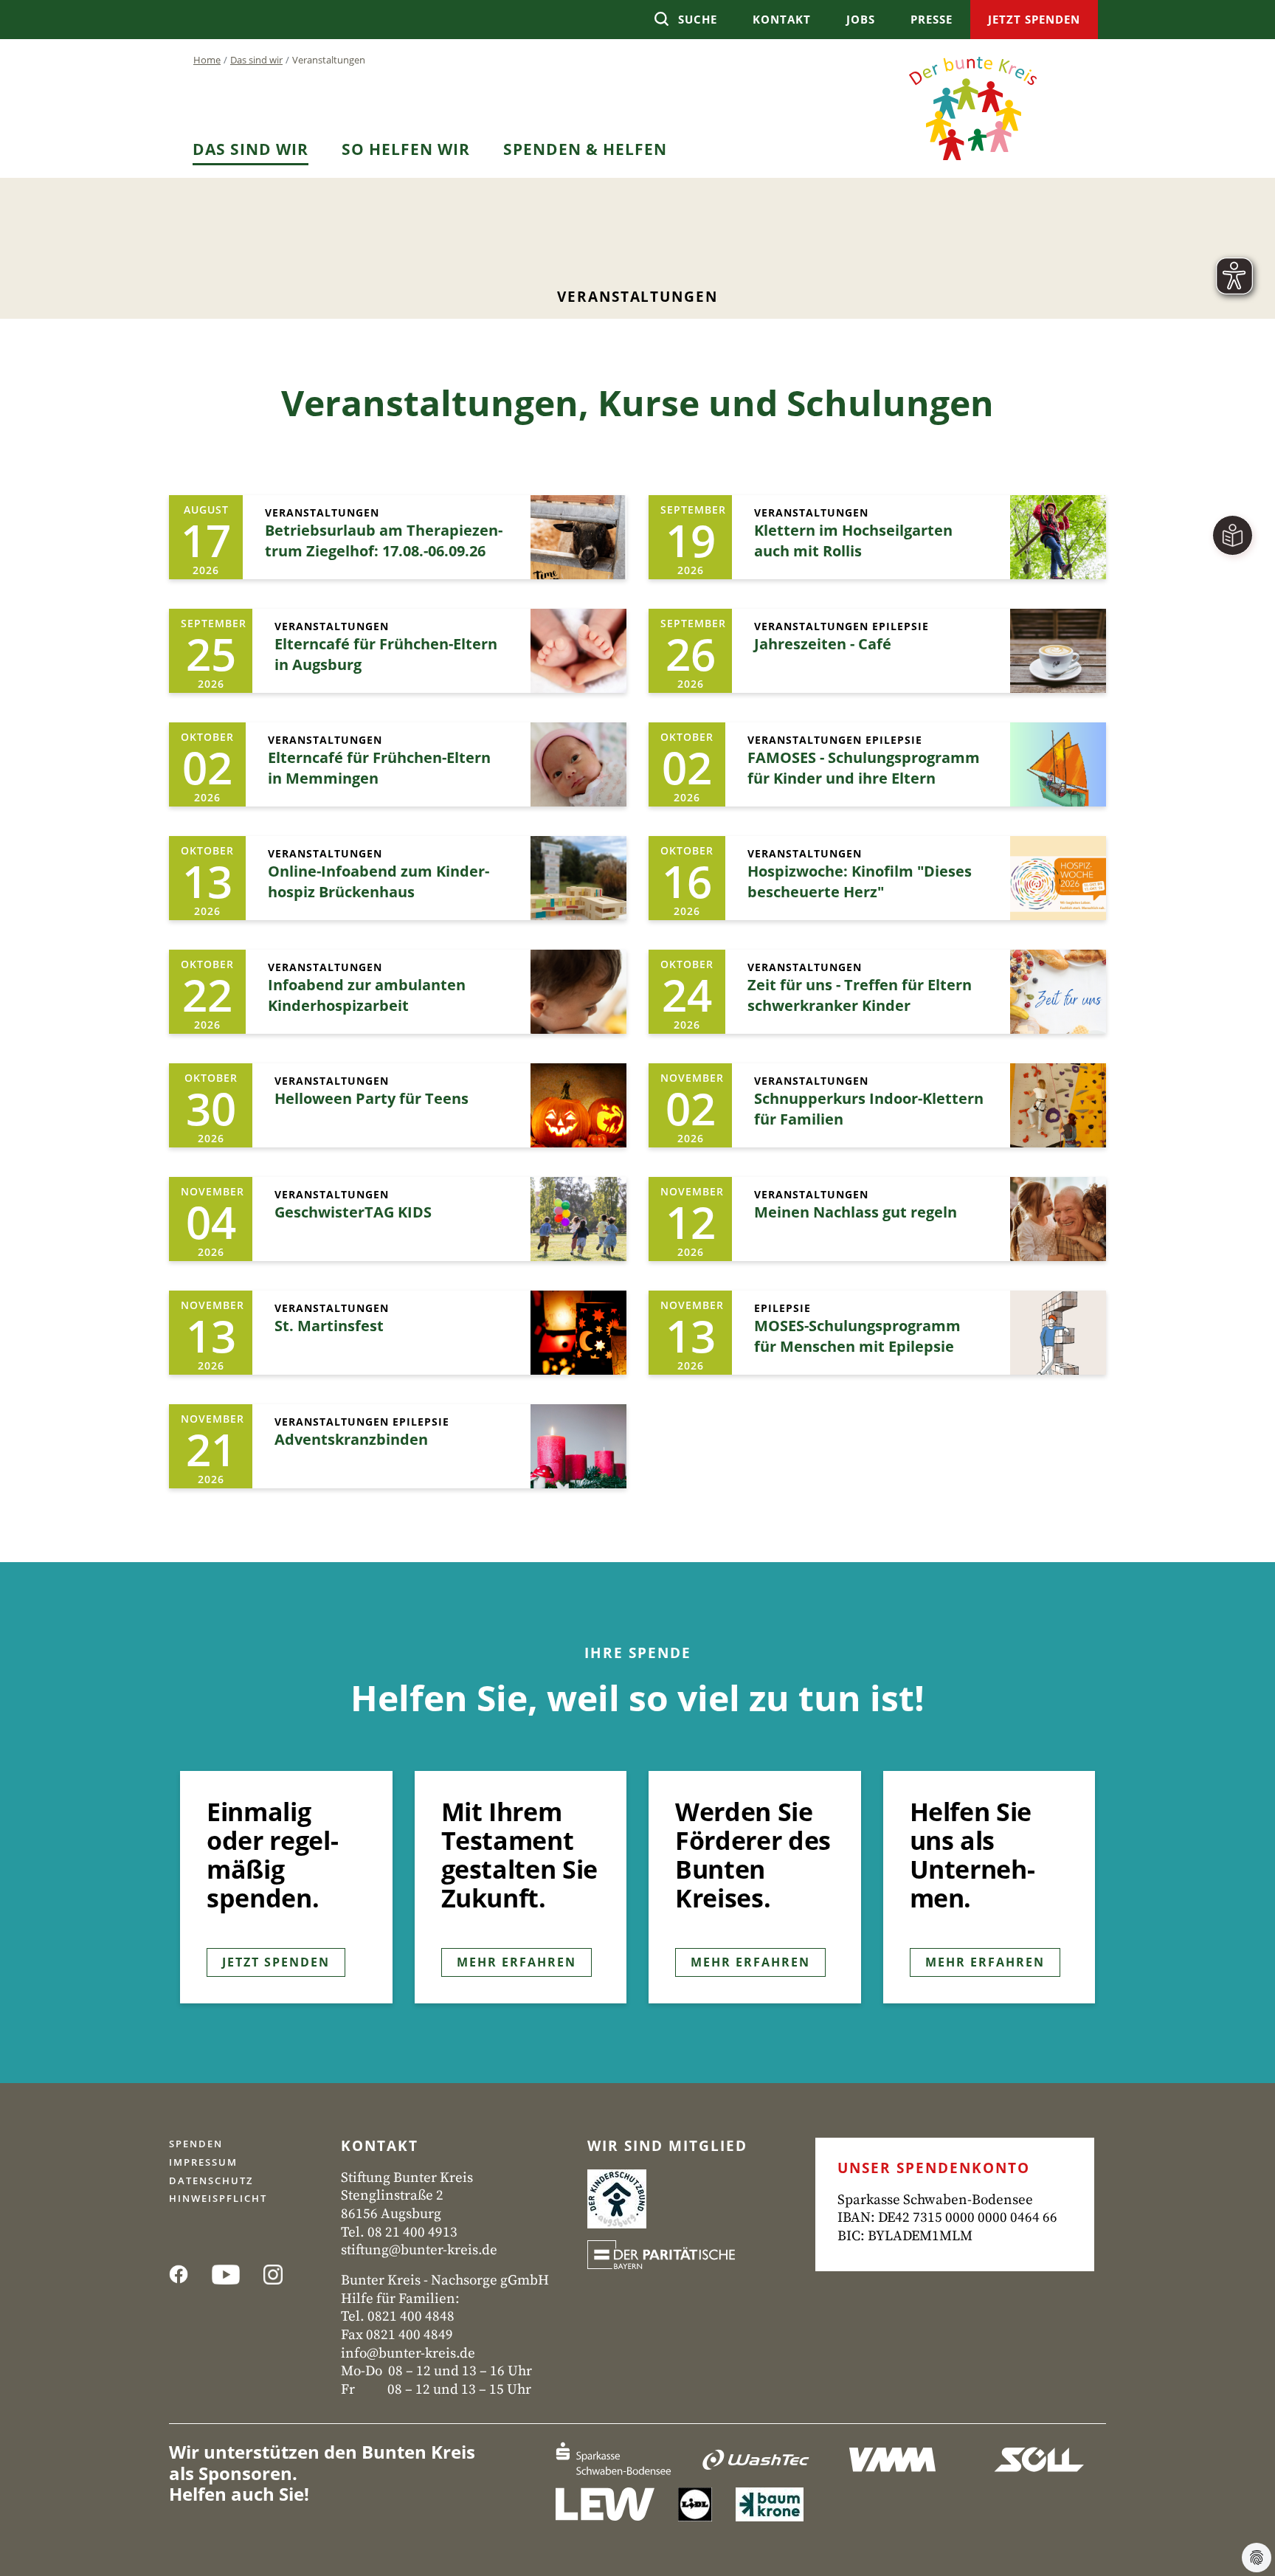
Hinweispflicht (218, 2198)
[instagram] (277, 2273)
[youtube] (230, 2273)
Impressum (203, 2162)
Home (207, 60)
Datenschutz (211, 2180)
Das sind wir (256, 60)
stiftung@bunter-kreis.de (419, 2250)
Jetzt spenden (276, 1962)
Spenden (196, 2144)
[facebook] (183, 2273)
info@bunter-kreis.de (408, 2354)
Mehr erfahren (516, 1962)
